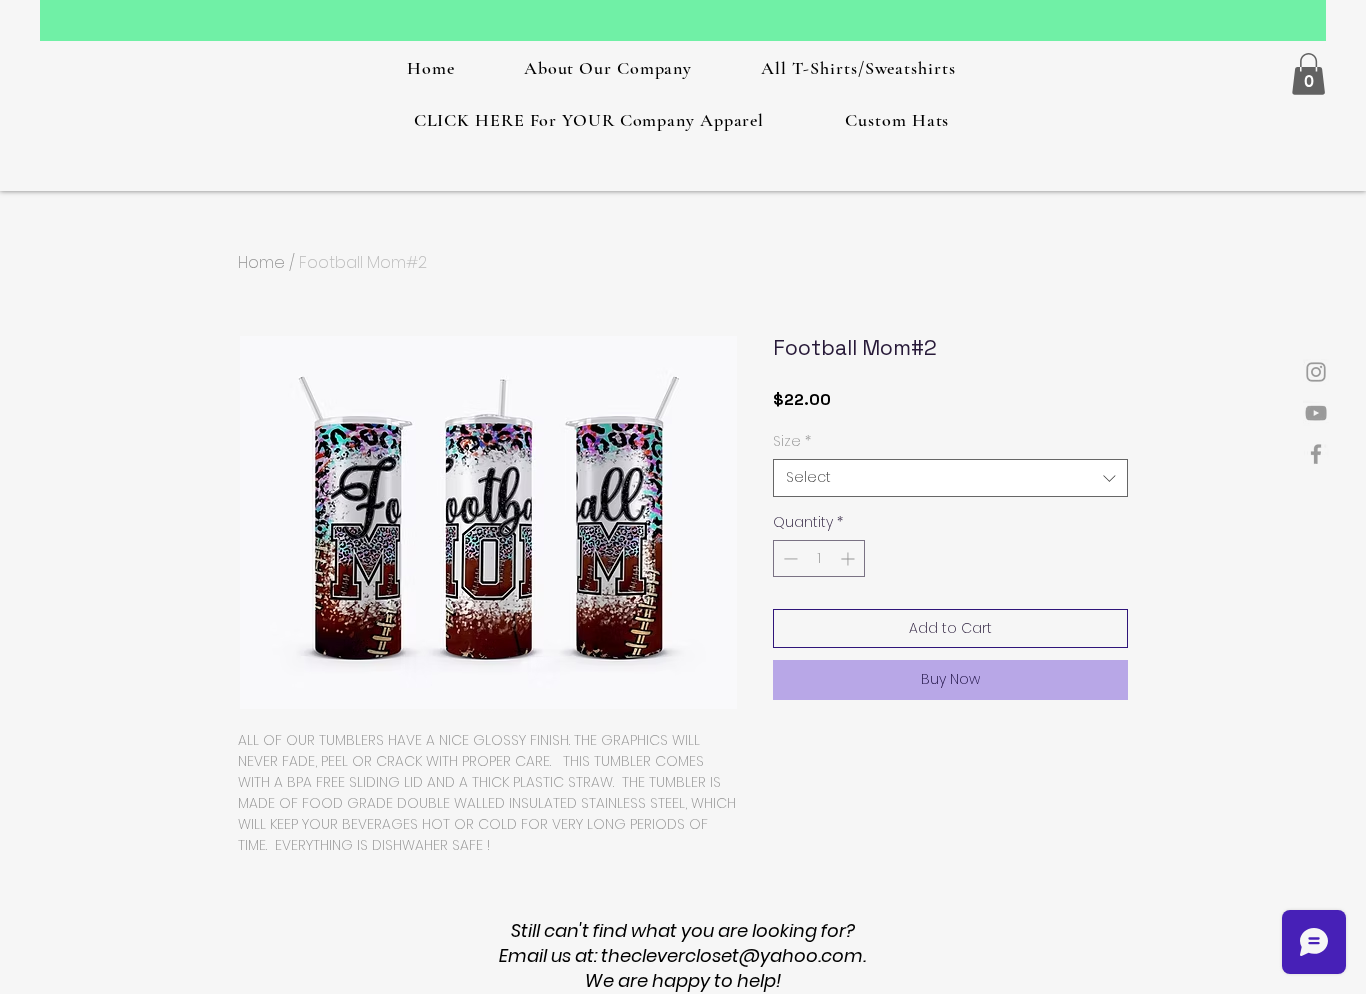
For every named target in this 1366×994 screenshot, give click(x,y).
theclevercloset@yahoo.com (732, 955)
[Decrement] (788, 558)
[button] (1308, 74)
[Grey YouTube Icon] (1316, 413)
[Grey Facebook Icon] (1316, 454)
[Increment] (849, 558)
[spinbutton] (819, 558)
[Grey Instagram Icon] (1316, 372)
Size (792, 441)
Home (261, 262)
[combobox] (950, 478)
